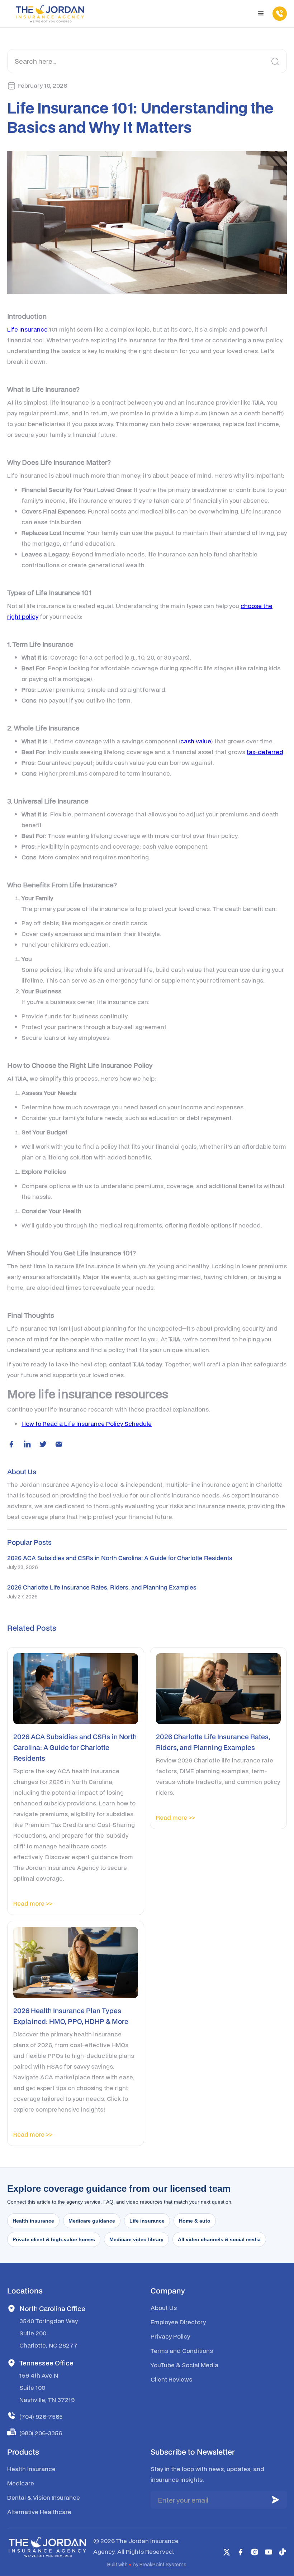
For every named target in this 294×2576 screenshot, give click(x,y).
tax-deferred (265, 752)
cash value (196, 741)
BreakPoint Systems (163, 2565)
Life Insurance (27, 329)
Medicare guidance (92, 2221)
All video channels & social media (219, 2239)
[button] (261, 14)
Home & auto (195, 2221)
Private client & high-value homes (54, 2239)
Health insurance (33, 2221)
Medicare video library (136, 2239)
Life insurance (147, 2221)
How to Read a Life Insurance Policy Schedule (87, 1424)
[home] (50, 14)
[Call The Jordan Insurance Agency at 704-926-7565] (276, 14)
